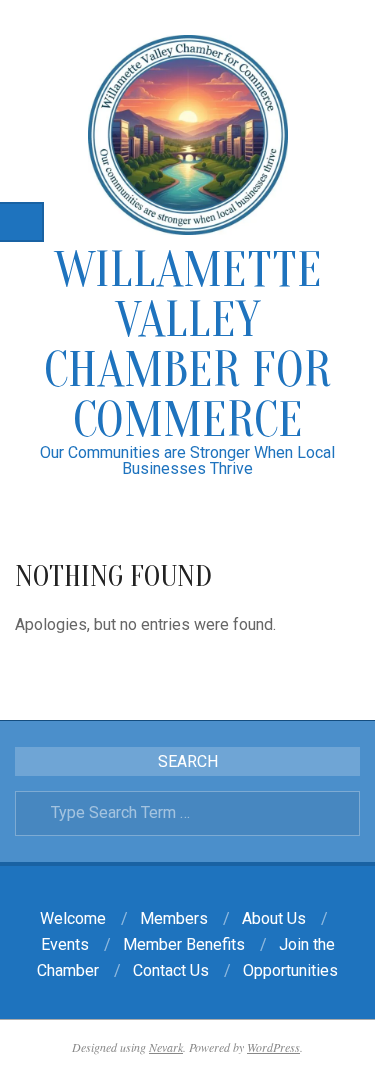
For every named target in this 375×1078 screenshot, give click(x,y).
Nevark (166, 1047)
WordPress (273, 1047)
